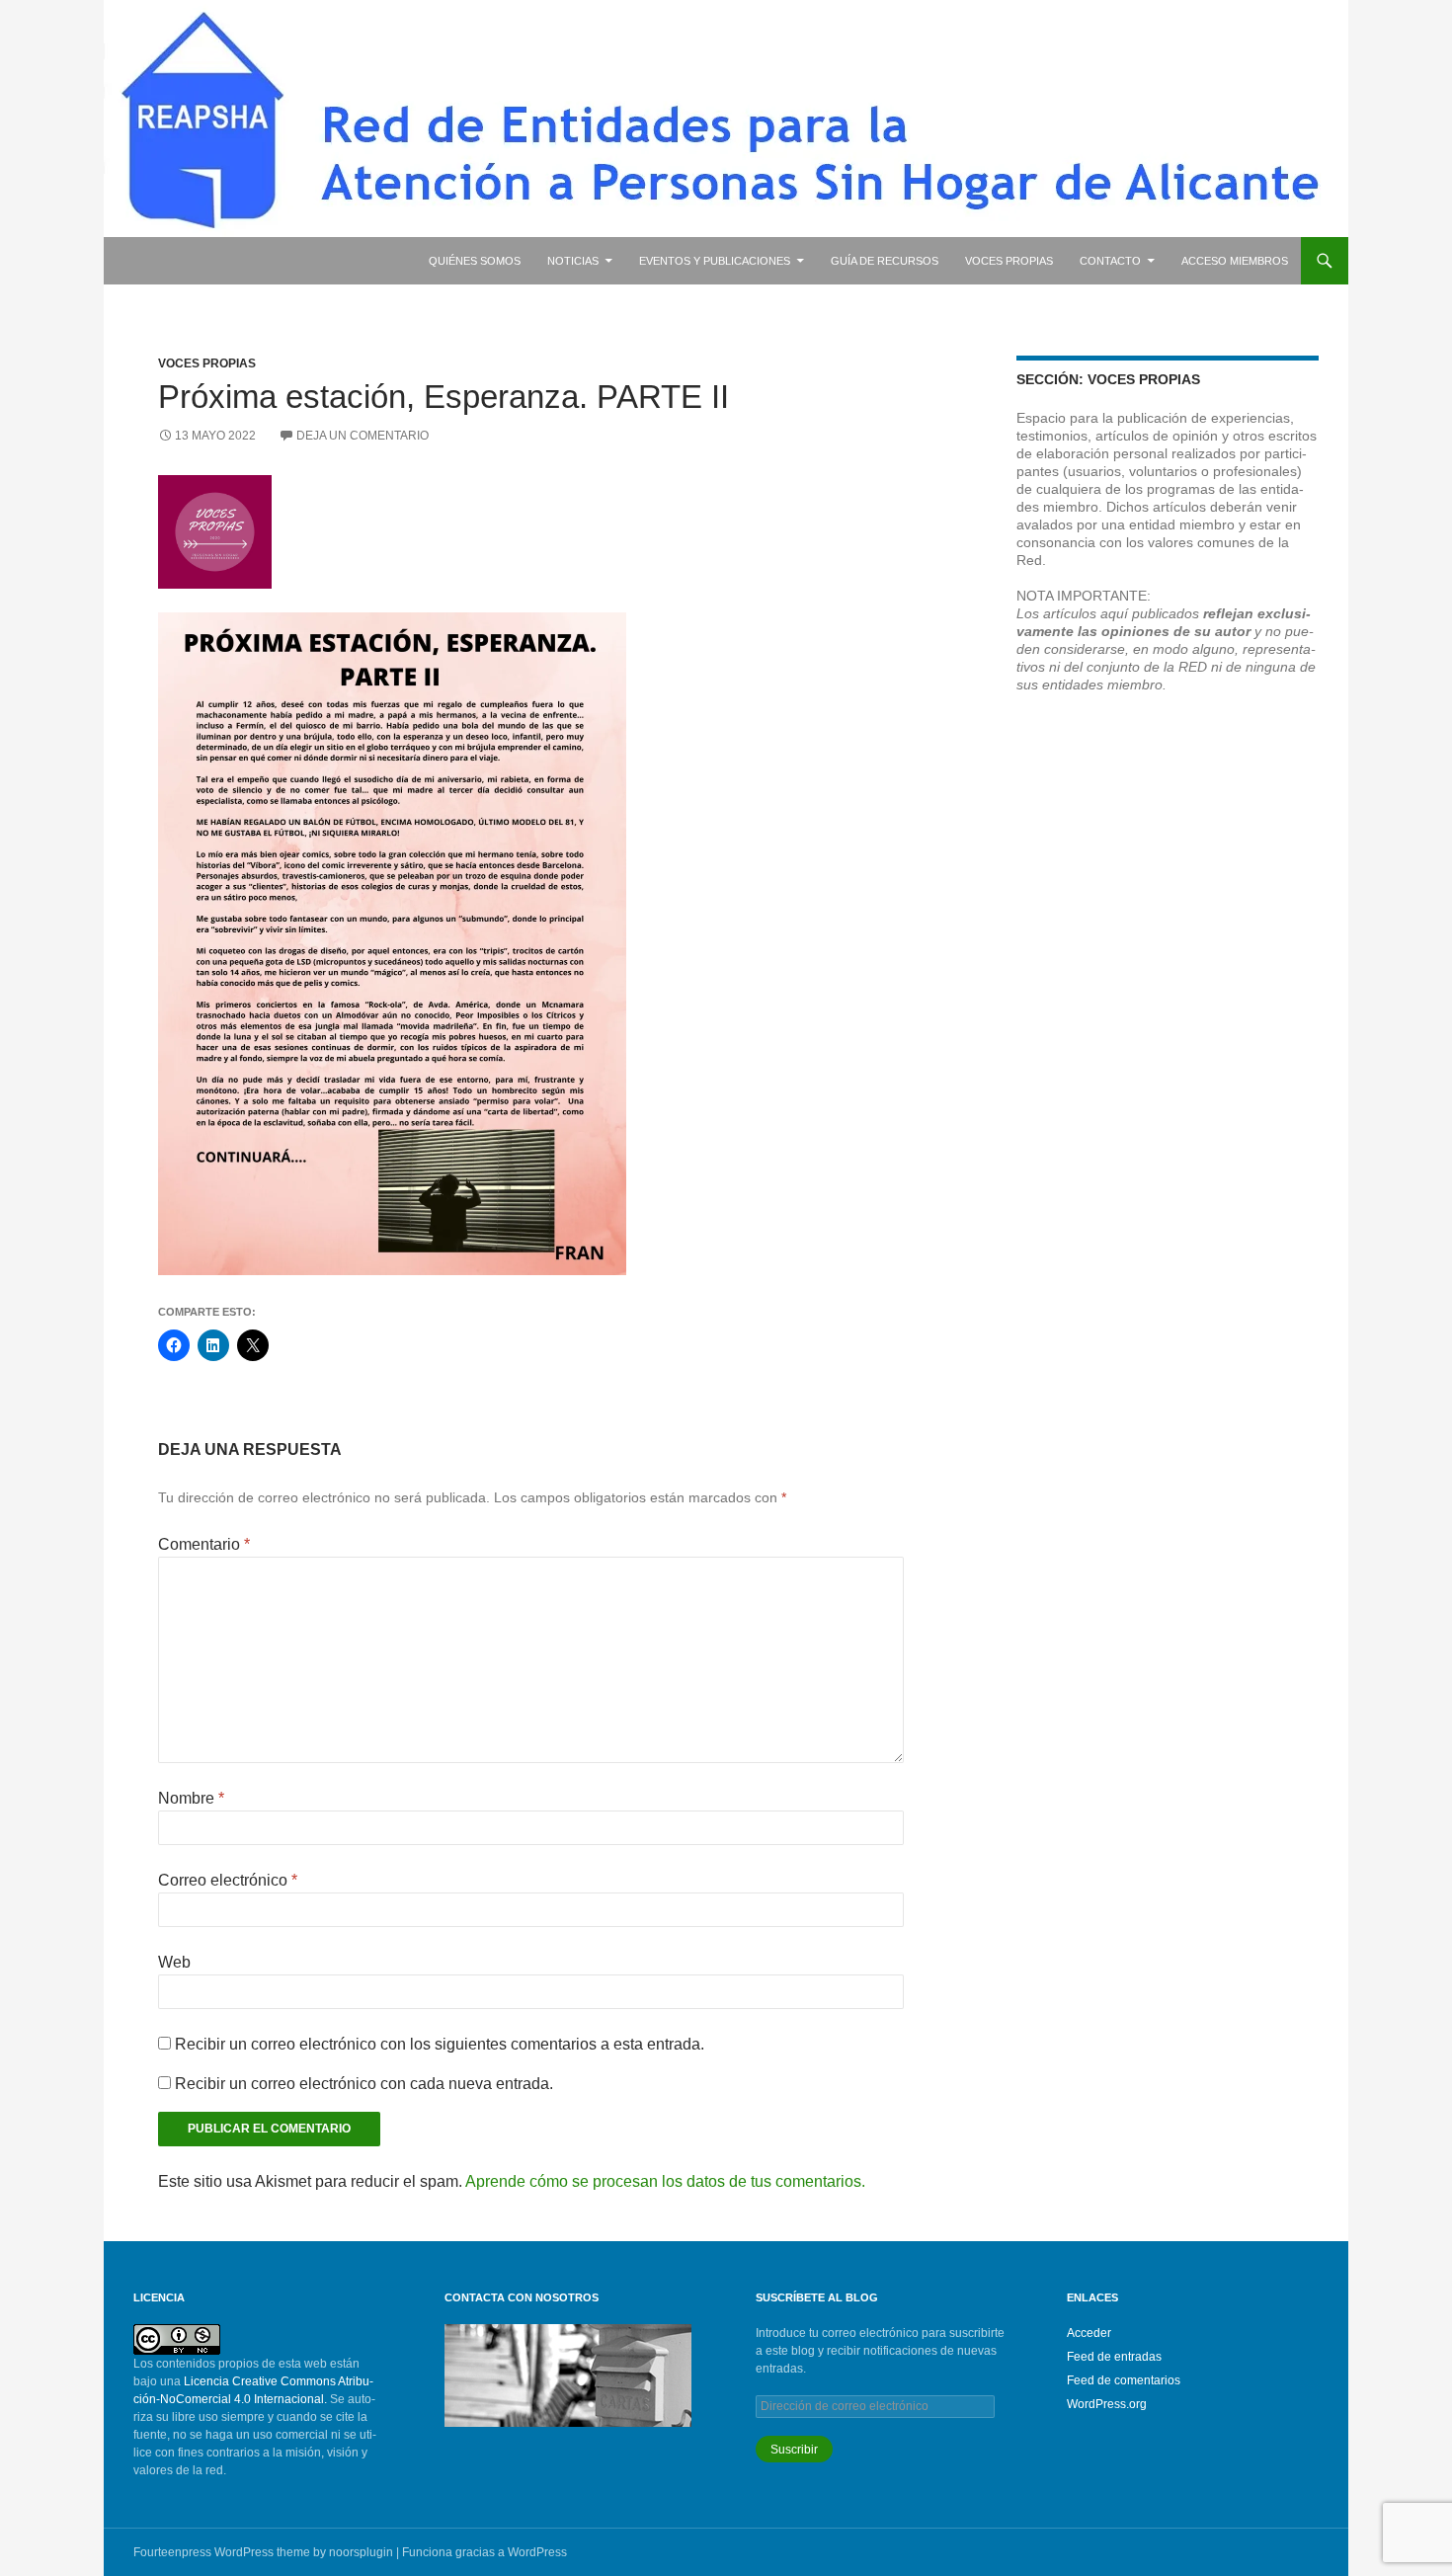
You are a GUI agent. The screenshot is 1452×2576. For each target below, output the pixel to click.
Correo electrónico (228, 1880)
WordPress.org (1107, 2404)
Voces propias (1009, 261)
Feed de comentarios (1124, 2380)
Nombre (191, 1798)
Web (174, 1962)
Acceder (1089, 2333)
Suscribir (794, 2450)
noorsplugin (361, 2552)
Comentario (204, 1544)
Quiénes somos (475, 261)
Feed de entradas (1114, 2357)
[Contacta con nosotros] (568, 2375)
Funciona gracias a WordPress (484, 2552)
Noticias (573, 261)
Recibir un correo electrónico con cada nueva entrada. (364, 2084)
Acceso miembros (1235, 261)
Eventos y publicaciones (715, 261)
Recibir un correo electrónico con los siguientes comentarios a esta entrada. (440, 2044)
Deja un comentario (363, 436)
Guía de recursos (885, 261)
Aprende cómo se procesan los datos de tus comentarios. (665, 2181)
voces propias (207, 363)
